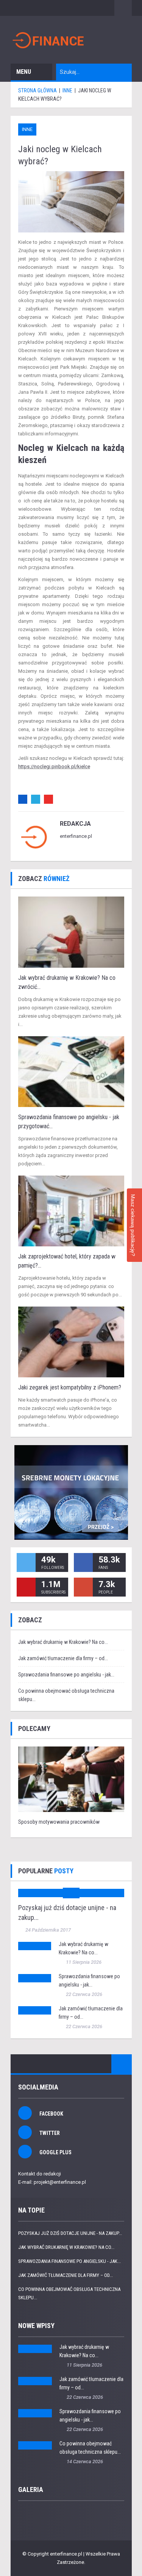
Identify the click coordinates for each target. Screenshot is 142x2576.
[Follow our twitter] (26, 1562)
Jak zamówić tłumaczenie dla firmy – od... (63, 1658)
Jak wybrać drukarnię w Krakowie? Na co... (63, 1642)
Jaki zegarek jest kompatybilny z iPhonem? (70, 1387)
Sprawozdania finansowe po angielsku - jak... (66, 1675)
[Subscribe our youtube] (26, 1587)
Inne (27, 129)
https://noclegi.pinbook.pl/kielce (54, 766)
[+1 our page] (83, 1587)
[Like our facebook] (83, 1562)
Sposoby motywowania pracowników (59, 1822)
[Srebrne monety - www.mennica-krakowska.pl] (71, 1492)
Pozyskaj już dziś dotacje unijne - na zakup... (70, 2233)
